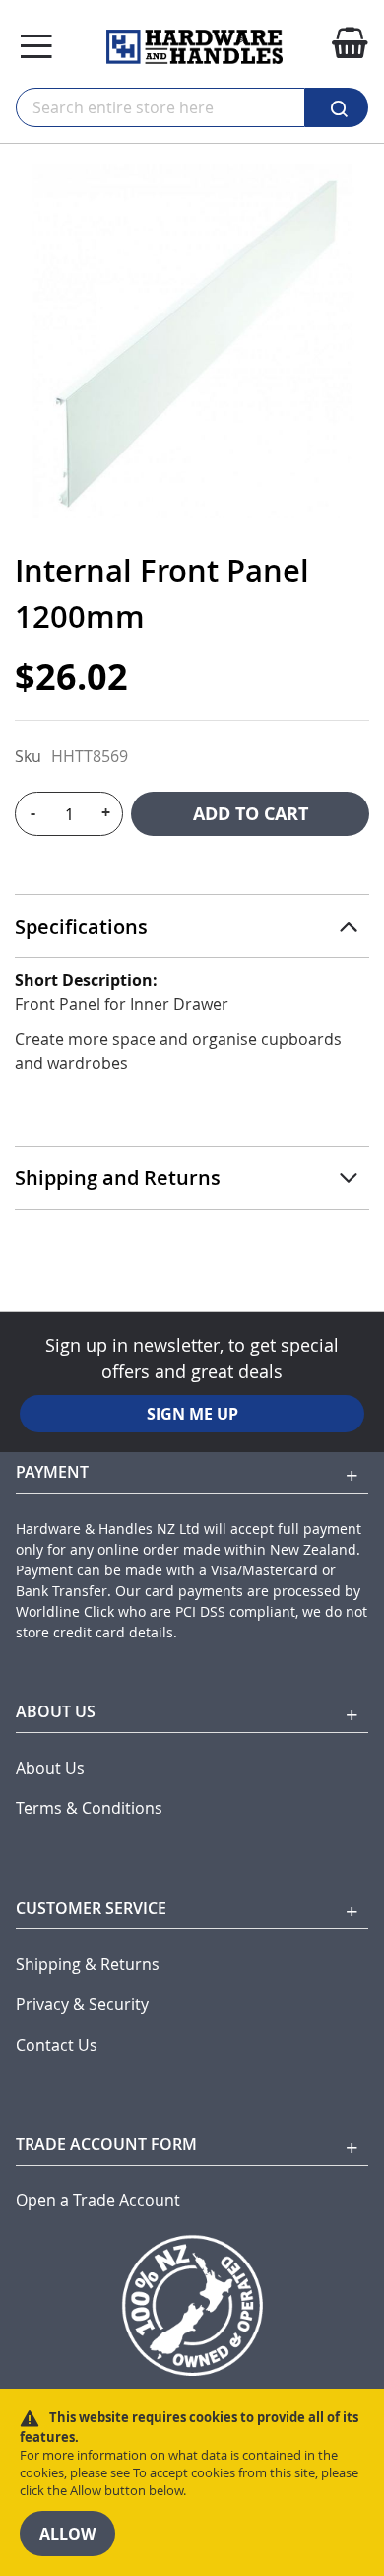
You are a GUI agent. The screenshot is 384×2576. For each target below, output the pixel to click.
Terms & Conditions (89, 1809)
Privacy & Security (82, 2005)
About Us (50, 1768)
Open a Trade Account (98, 2201)
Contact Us (57, 2045)
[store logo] (194, 47)
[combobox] (160, 107)
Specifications (81, 926)
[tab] (192, 927)
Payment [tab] (52, 1472)
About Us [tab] (56, 1711)
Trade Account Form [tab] (106, 2144)
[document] (192, 2482)
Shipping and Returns (118, 1178)
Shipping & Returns (88, 1964)
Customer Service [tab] (91, 1908)
